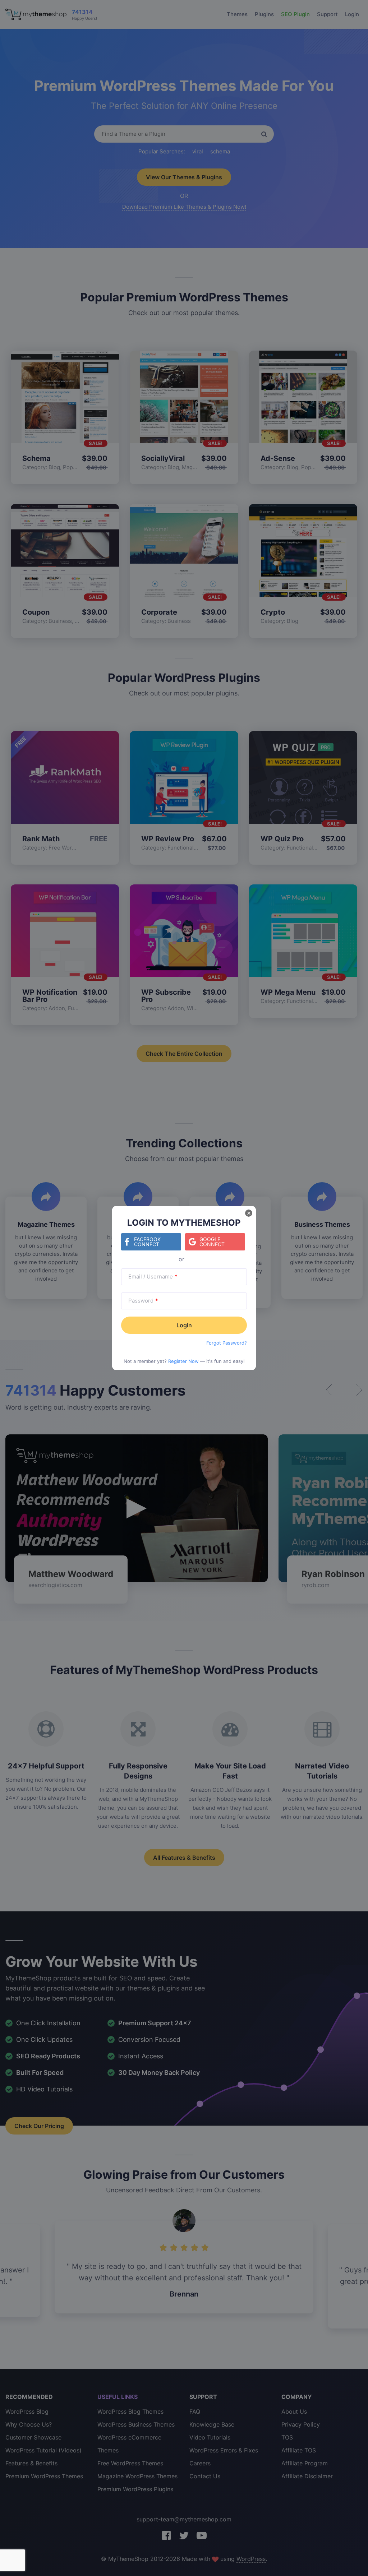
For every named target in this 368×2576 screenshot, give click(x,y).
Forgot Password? (227, 1343)
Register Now (183, 1361)
